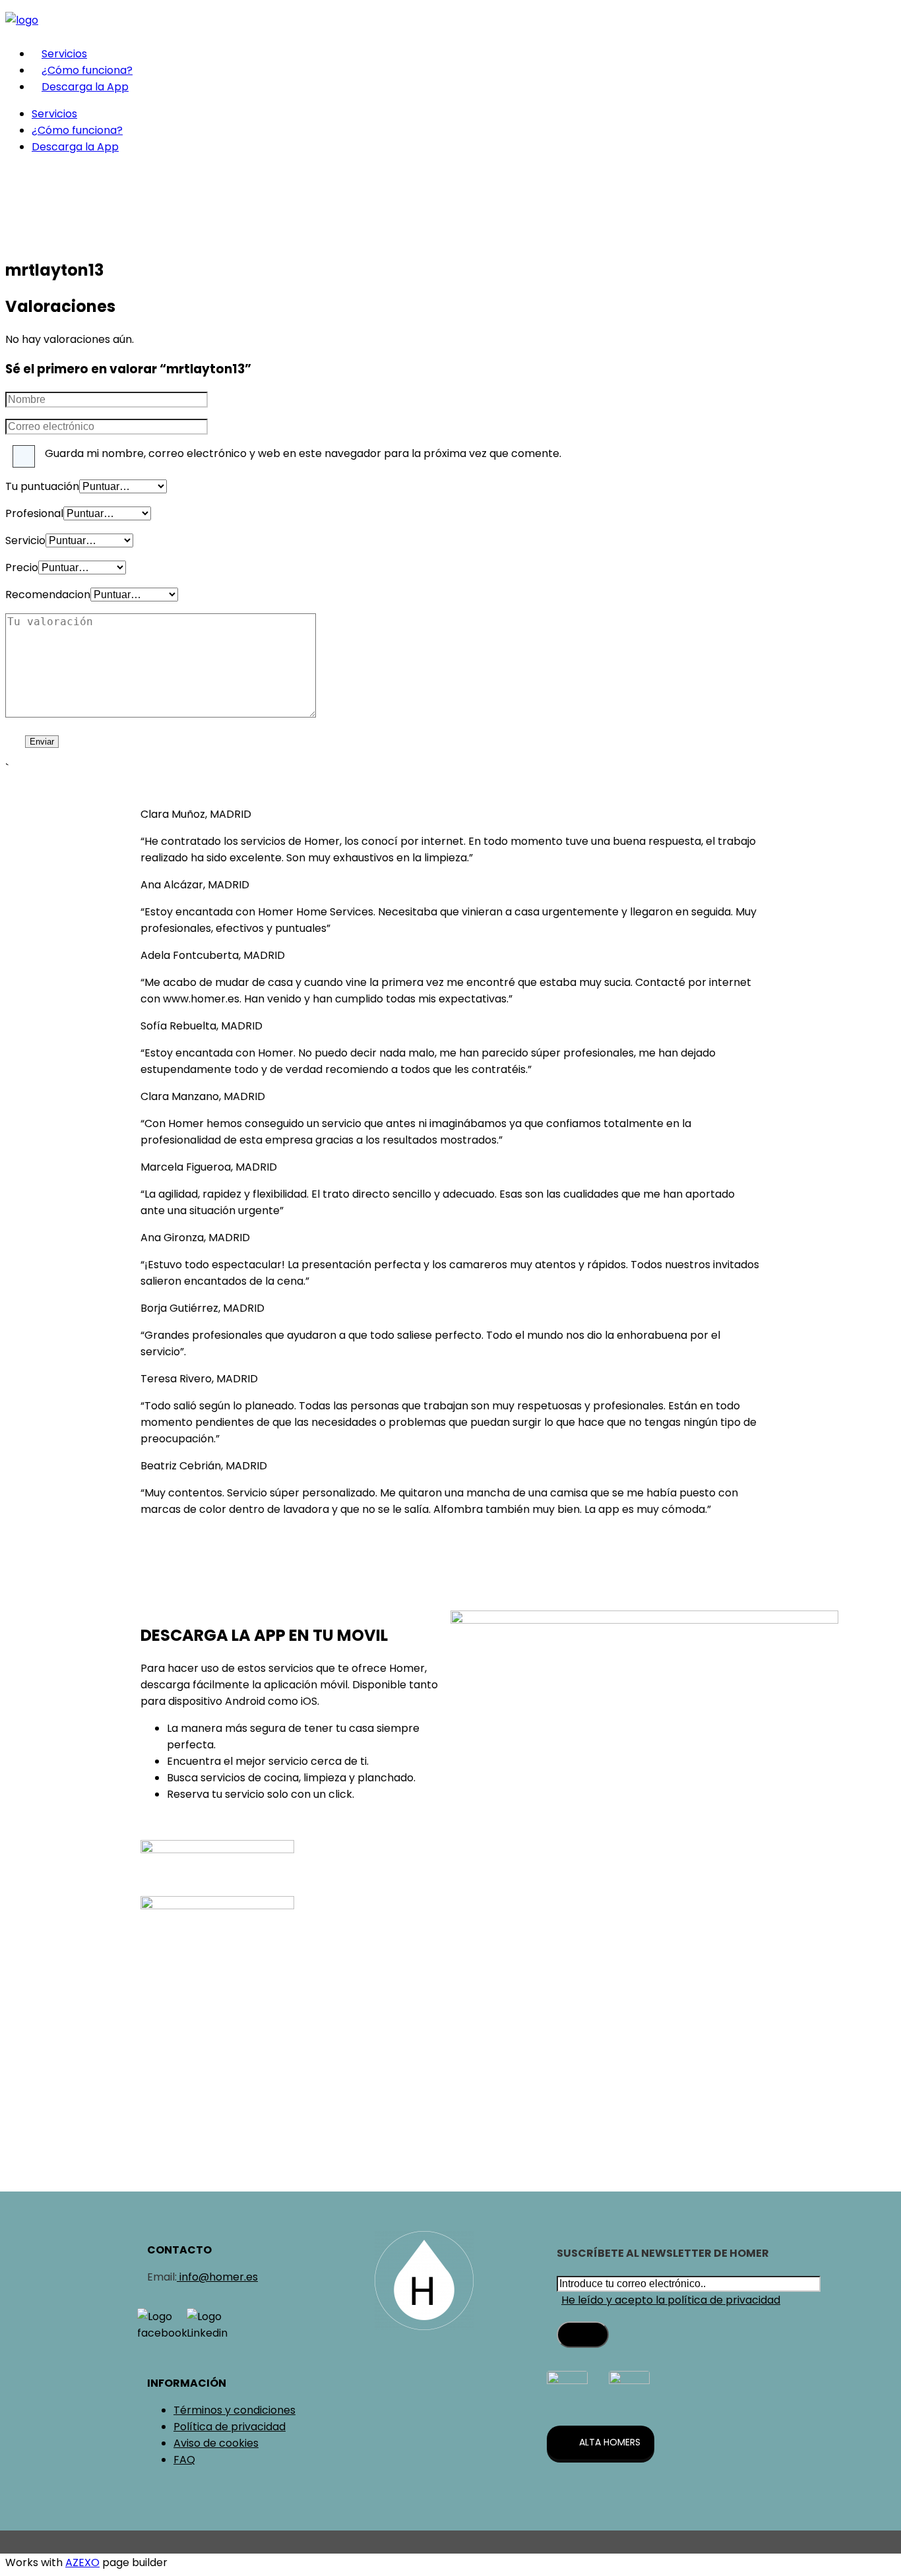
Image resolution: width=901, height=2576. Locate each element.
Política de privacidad (230, 2427)
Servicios (64, 54)
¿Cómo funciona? (87, 70)
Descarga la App (85, 87)
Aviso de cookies (216, 2443)
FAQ (184, 2460)
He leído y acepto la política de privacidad (671, 2300)
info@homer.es (217, 2277)
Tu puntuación (42, 486)
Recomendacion (48, 595)
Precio (22, 567)
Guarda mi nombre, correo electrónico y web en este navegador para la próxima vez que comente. (303, 453)
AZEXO (82, 2562)
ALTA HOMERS (610, 2442)
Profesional (34, 513)
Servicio (25, 540)
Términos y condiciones (234, 2410)
